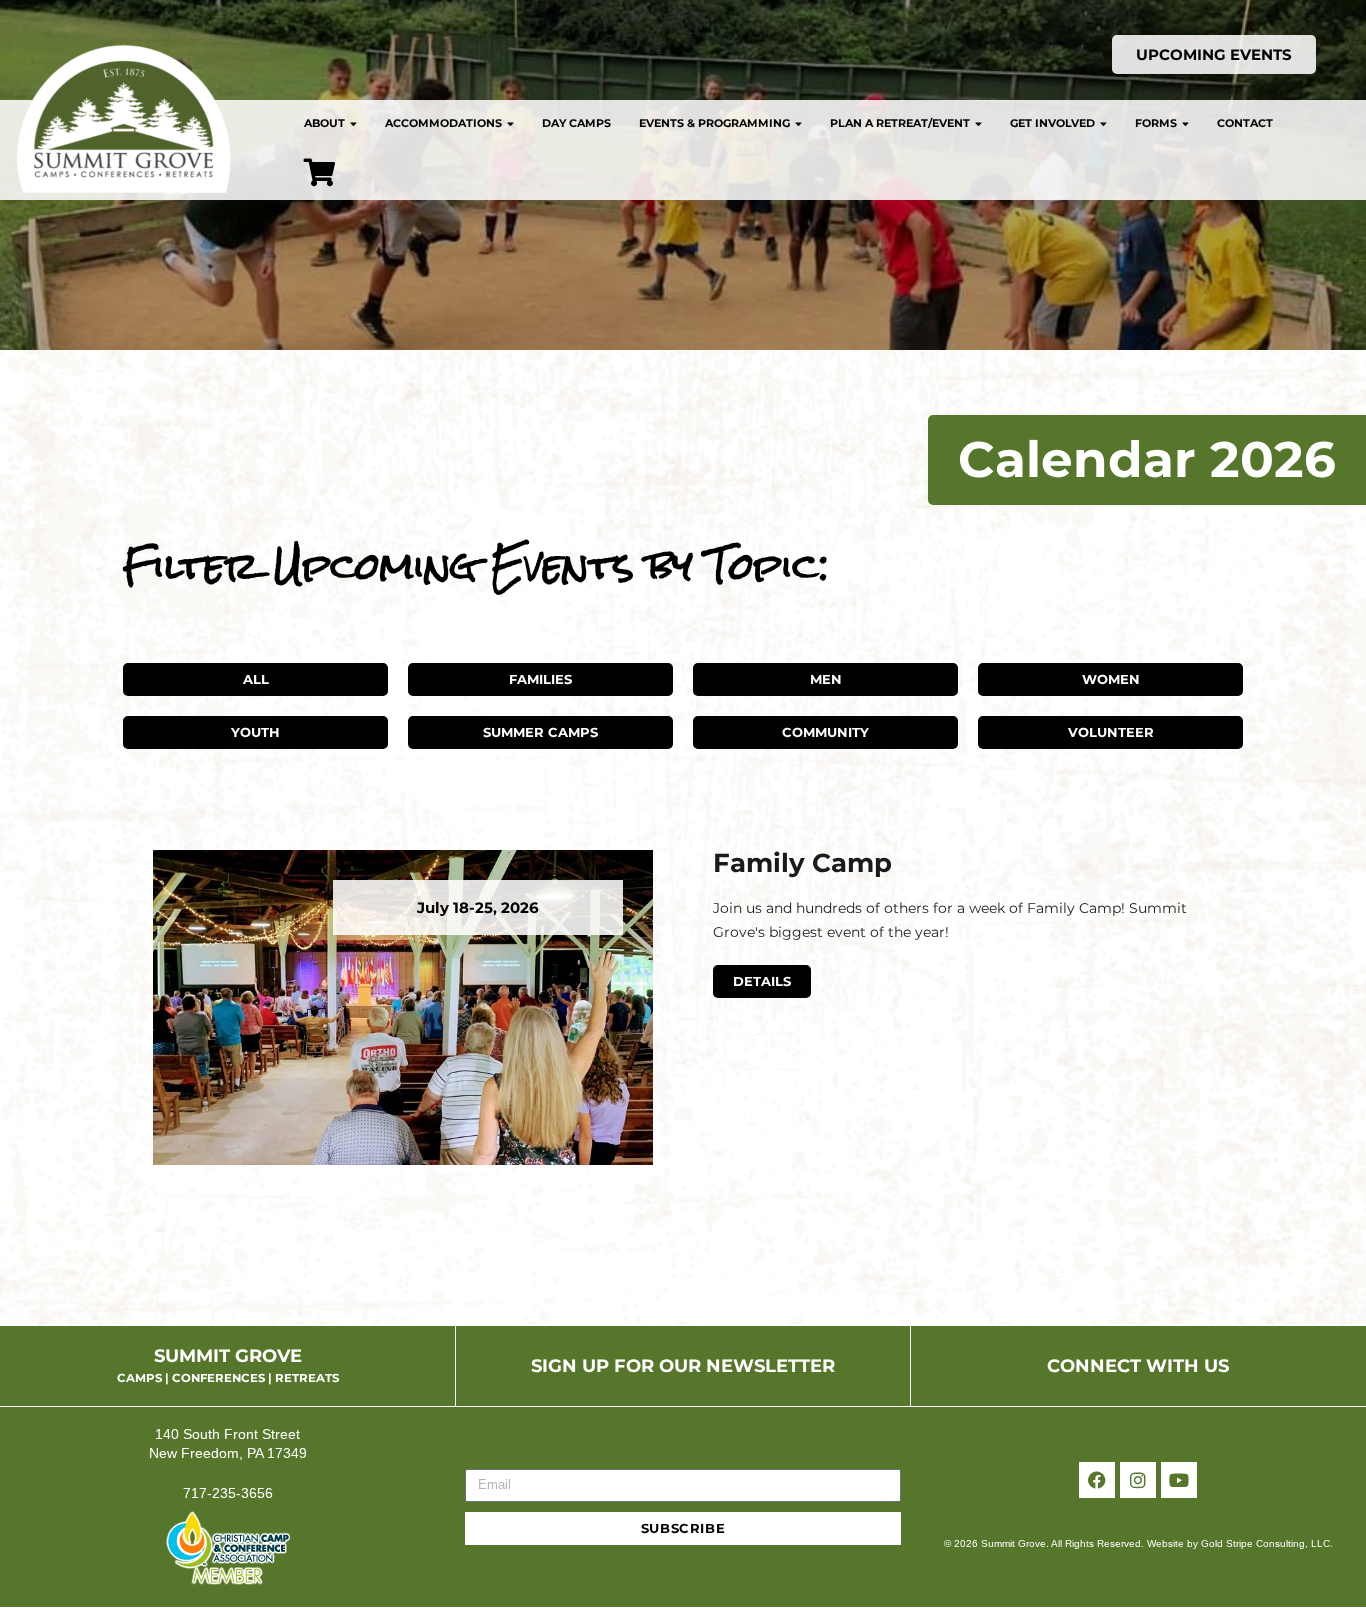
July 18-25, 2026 (478, 907)
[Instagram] (1138, 1480)
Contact (1245, 123)
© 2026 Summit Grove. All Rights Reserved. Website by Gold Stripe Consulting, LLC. (1138, 1543)
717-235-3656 (228, 1493)
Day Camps (576, 123)
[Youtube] (1179, 1480)
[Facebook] (1097, 1480)
